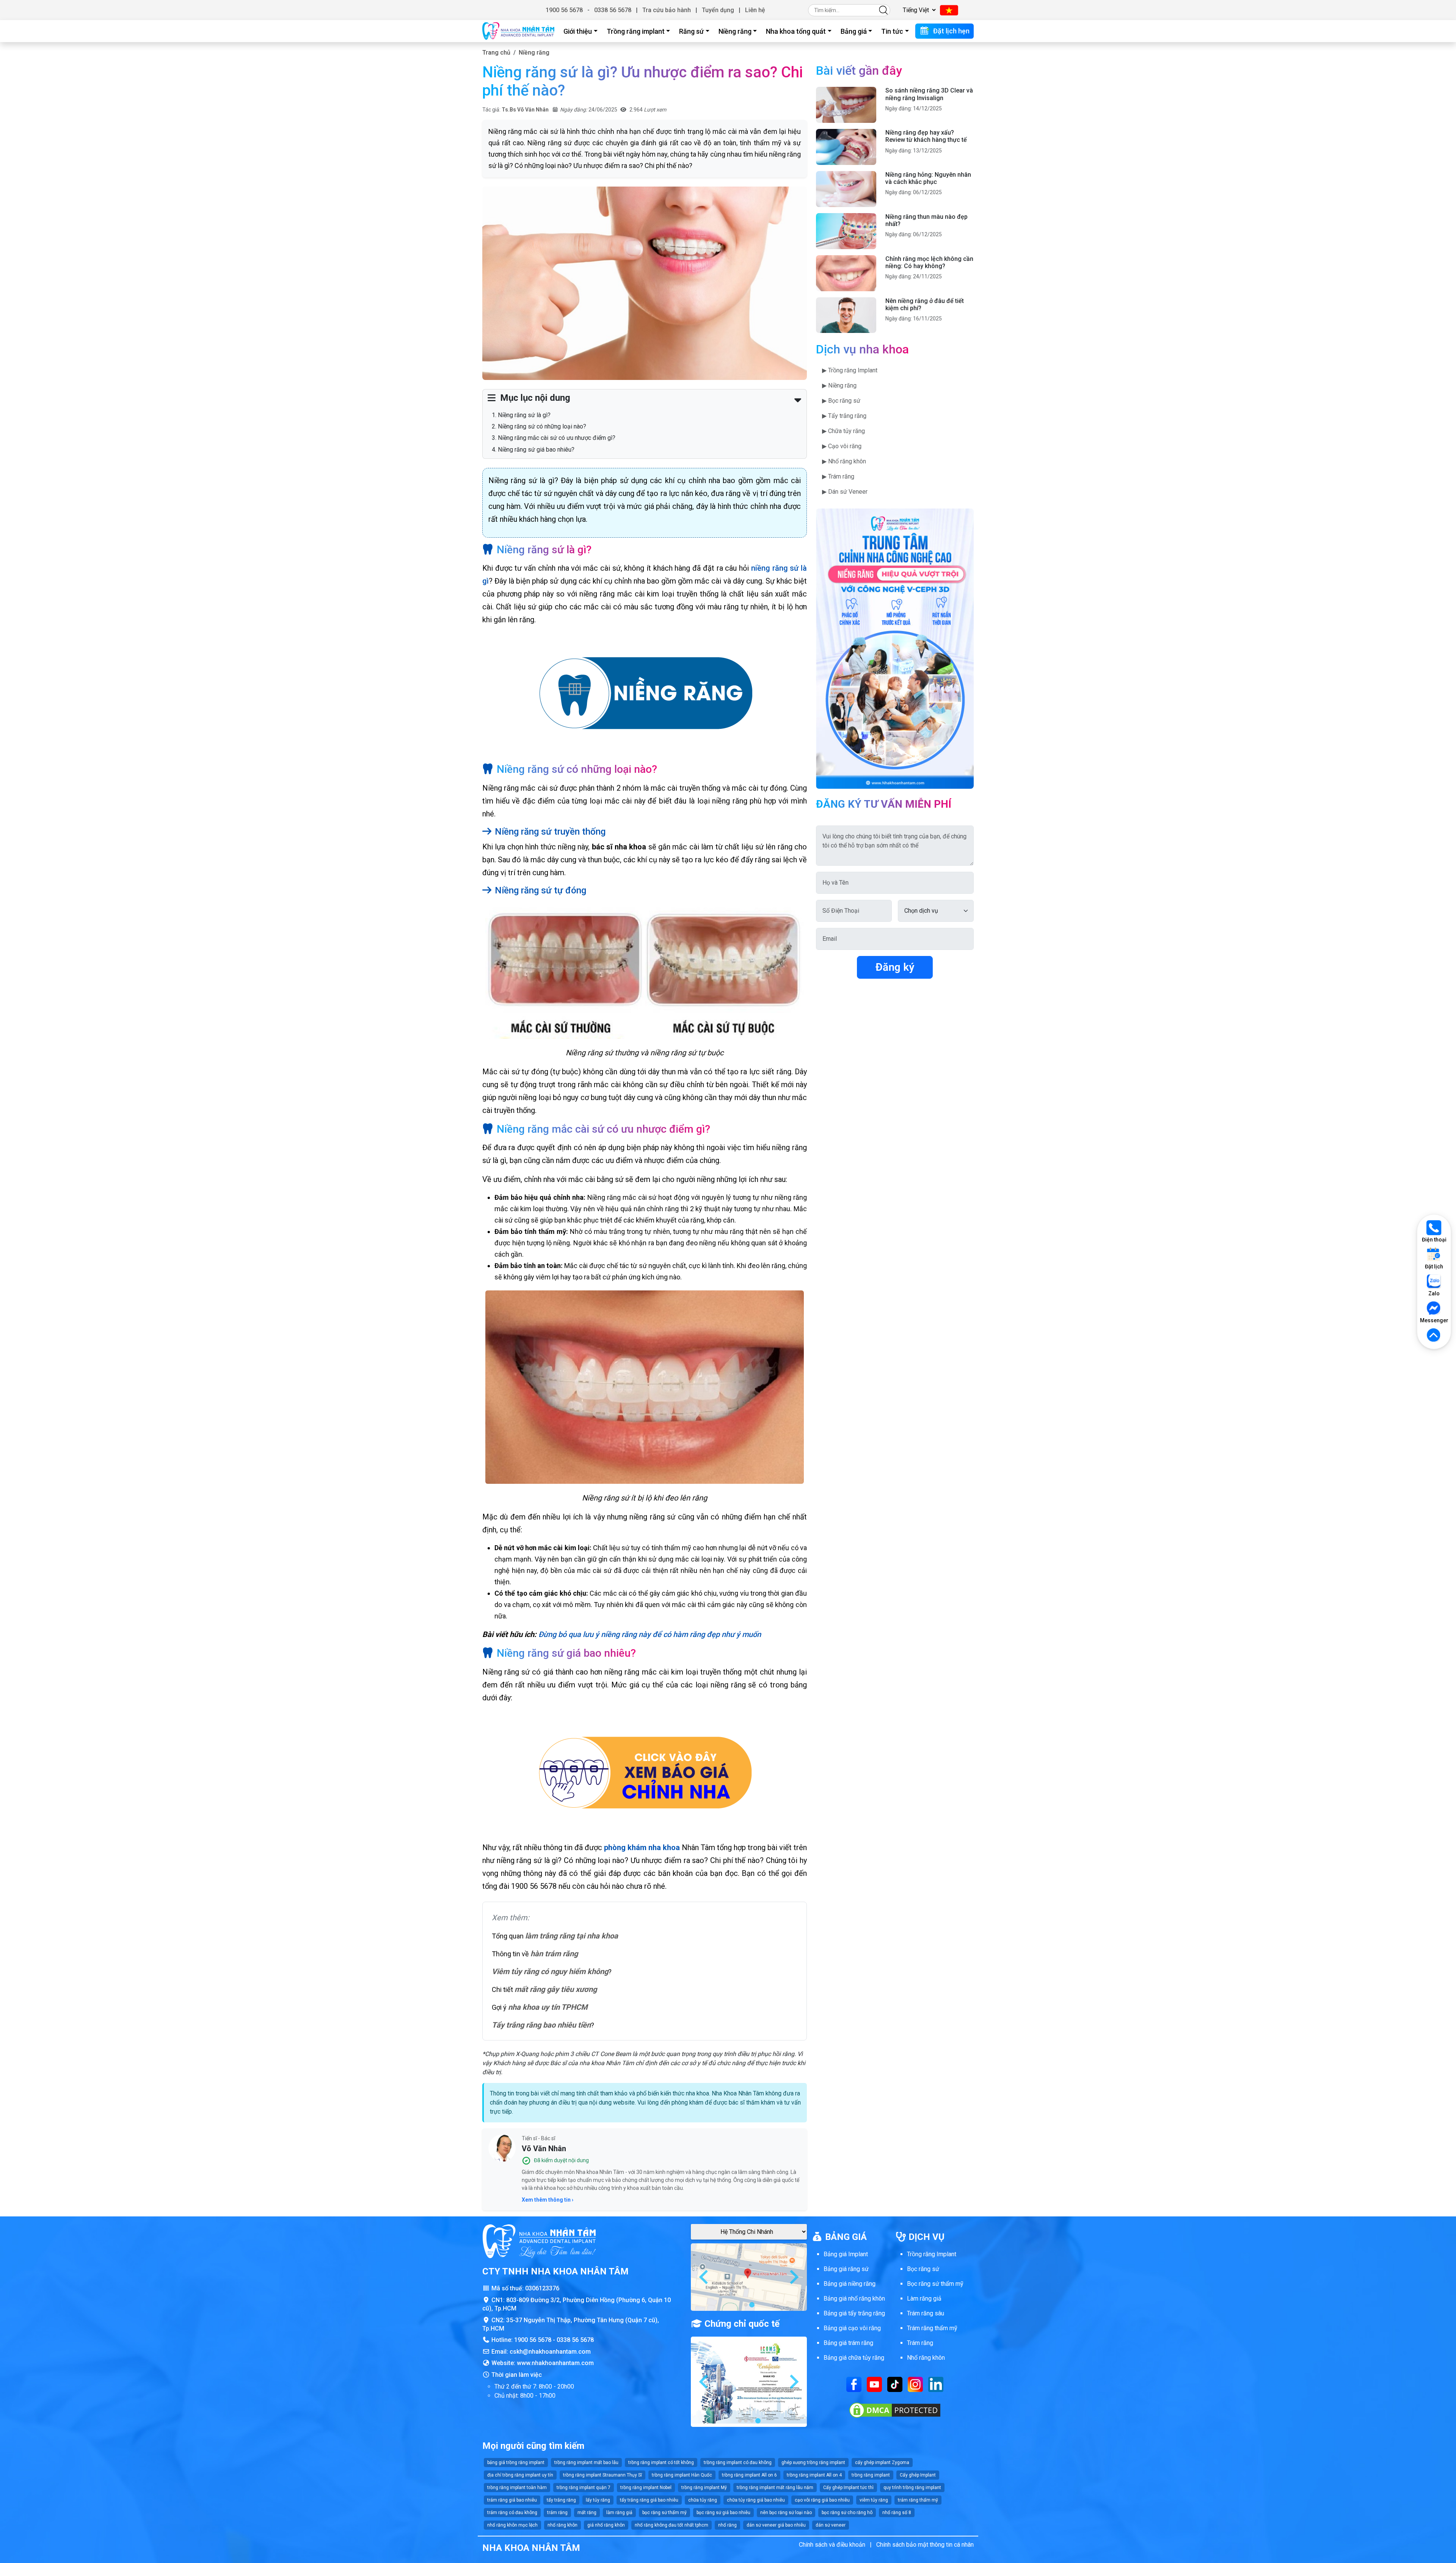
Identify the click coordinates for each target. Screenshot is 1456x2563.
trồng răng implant (871, 2475)
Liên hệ (755, 10)
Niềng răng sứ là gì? (524, 415)
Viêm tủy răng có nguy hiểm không (550, 1971)
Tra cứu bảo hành (667, 10)
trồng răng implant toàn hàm (517, 2488)
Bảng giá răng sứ (846, 2269)
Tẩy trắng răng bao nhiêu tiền (541, 2025)
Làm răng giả (924, 2299)
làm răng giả (619, 2513)
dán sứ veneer (831, 2525)
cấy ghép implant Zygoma (882, 2463)
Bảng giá (854, 31)
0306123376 (542, 2288)
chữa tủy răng (703, 2500)
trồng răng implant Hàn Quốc (682, 2475)
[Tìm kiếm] (883, 10)
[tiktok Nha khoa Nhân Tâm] (895, 2384)
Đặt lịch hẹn (951, 31)
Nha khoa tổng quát (796, 31)
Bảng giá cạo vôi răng (852, 2328)
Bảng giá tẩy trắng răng (854, 2313)
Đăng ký (895, 967)
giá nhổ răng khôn (606, 2525)
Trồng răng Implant (932, 2254)
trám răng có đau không (512, 2513)
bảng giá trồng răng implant (516, 2463)
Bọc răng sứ (923, 2269)
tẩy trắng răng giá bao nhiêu (649, 2500)
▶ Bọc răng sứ (841, 401)
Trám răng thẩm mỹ (932, 2328)
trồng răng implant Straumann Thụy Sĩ (602, 2475)
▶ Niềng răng (839, 385)
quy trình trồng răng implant (912, 2488)
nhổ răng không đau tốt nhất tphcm (672, 2525)
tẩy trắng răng (561, 2500)
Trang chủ (496, 53)
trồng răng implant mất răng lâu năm (775, 2488)
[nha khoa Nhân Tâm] (518, 31)
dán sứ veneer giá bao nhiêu (776, 2525)
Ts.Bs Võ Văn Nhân (525, 110)
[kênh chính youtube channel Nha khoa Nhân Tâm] (874, 2384)
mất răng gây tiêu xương (556, 1989)
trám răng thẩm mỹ (918, 2500)
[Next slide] (793, 2277)
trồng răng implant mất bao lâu (586, 2463)
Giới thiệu (578, 31)
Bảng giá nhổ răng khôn (854, 2299)
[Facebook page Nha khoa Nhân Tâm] (854, 2384)
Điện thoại (1434, 1240)
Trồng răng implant (636, 31)
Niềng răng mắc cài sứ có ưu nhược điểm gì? (557, 438)
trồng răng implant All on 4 (814, 2475)
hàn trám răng (554, 1954)
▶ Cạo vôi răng (842, 446)
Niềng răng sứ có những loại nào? (542, 426)
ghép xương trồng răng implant (813, 2463)
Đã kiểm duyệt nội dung (561, 2160)
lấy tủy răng (598, 2500)
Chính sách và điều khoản (832, 2545)
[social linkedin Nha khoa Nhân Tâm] (936, 2384)
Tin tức (892, 31)
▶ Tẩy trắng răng (844, 416)
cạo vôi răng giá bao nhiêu (822, 2500)
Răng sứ (691, 31)
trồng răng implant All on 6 (749, 2475)
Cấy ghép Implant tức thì (848, 2488)
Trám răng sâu (926, 2313)
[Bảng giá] (645, 1773)
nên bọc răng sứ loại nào (786, 2513)
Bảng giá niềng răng (850, 2284)
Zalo (1434, 1293)
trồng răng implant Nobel (646, 2488)
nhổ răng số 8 (897, 2513)
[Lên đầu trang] (1434, 1336)
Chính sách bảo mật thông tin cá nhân (925, 2545)
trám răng (557, 2513)
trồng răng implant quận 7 (584, 2488)
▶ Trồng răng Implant (850, 370)
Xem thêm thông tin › (548, 2200)
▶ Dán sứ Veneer (845, 492)
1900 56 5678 (564, 10)
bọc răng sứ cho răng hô (847, 2513)
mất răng (587, 2513)
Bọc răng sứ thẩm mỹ (935, 2284)
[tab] (746, 2305)
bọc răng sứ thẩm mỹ (664, 2513)
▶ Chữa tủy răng (843, 431)
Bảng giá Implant (846, 2254)
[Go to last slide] (704, 2277)
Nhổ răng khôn (926, 2358)
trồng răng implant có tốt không (661, 2463)
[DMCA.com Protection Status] (895, 2410)
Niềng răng (735, 31)
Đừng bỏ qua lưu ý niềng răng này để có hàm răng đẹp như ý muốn (650, 1634)
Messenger (1434, 1320)
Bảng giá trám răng (848, 2343)
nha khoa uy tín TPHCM (548, 2007)
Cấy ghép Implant (918, 2475)
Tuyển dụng (718, 10)
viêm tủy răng (874, 2500)
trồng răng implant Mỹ (704, 2488)
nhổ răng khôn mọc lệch (512, 2525)
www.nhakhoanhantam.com (555, 2363)
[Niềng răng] (645, 695)
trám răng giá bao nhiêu (512, 2500)
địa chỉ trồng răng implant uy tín (520, 2475)
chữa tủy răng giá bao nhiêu (756, 2500)
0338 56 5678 (613, 10)
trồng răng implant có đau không (738, 2463)
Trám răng (920, 2343)
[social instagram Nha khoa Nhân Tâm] (915, 2384)
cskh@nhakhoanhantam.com (550, 2352)
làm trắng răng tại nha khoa (572, 1936)
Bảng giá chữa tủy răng (854, 2358)
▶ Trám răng (838, 476)
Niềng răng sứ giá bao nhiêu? (536, 450)
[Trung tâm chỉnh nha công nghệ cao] (895, 648)
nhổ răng (727, 2525)
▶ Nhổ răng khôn (844, 461)
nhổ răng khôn (562, 2525)
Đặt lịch (1434, 1267)
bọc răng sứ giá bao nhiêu (723, 2513)
